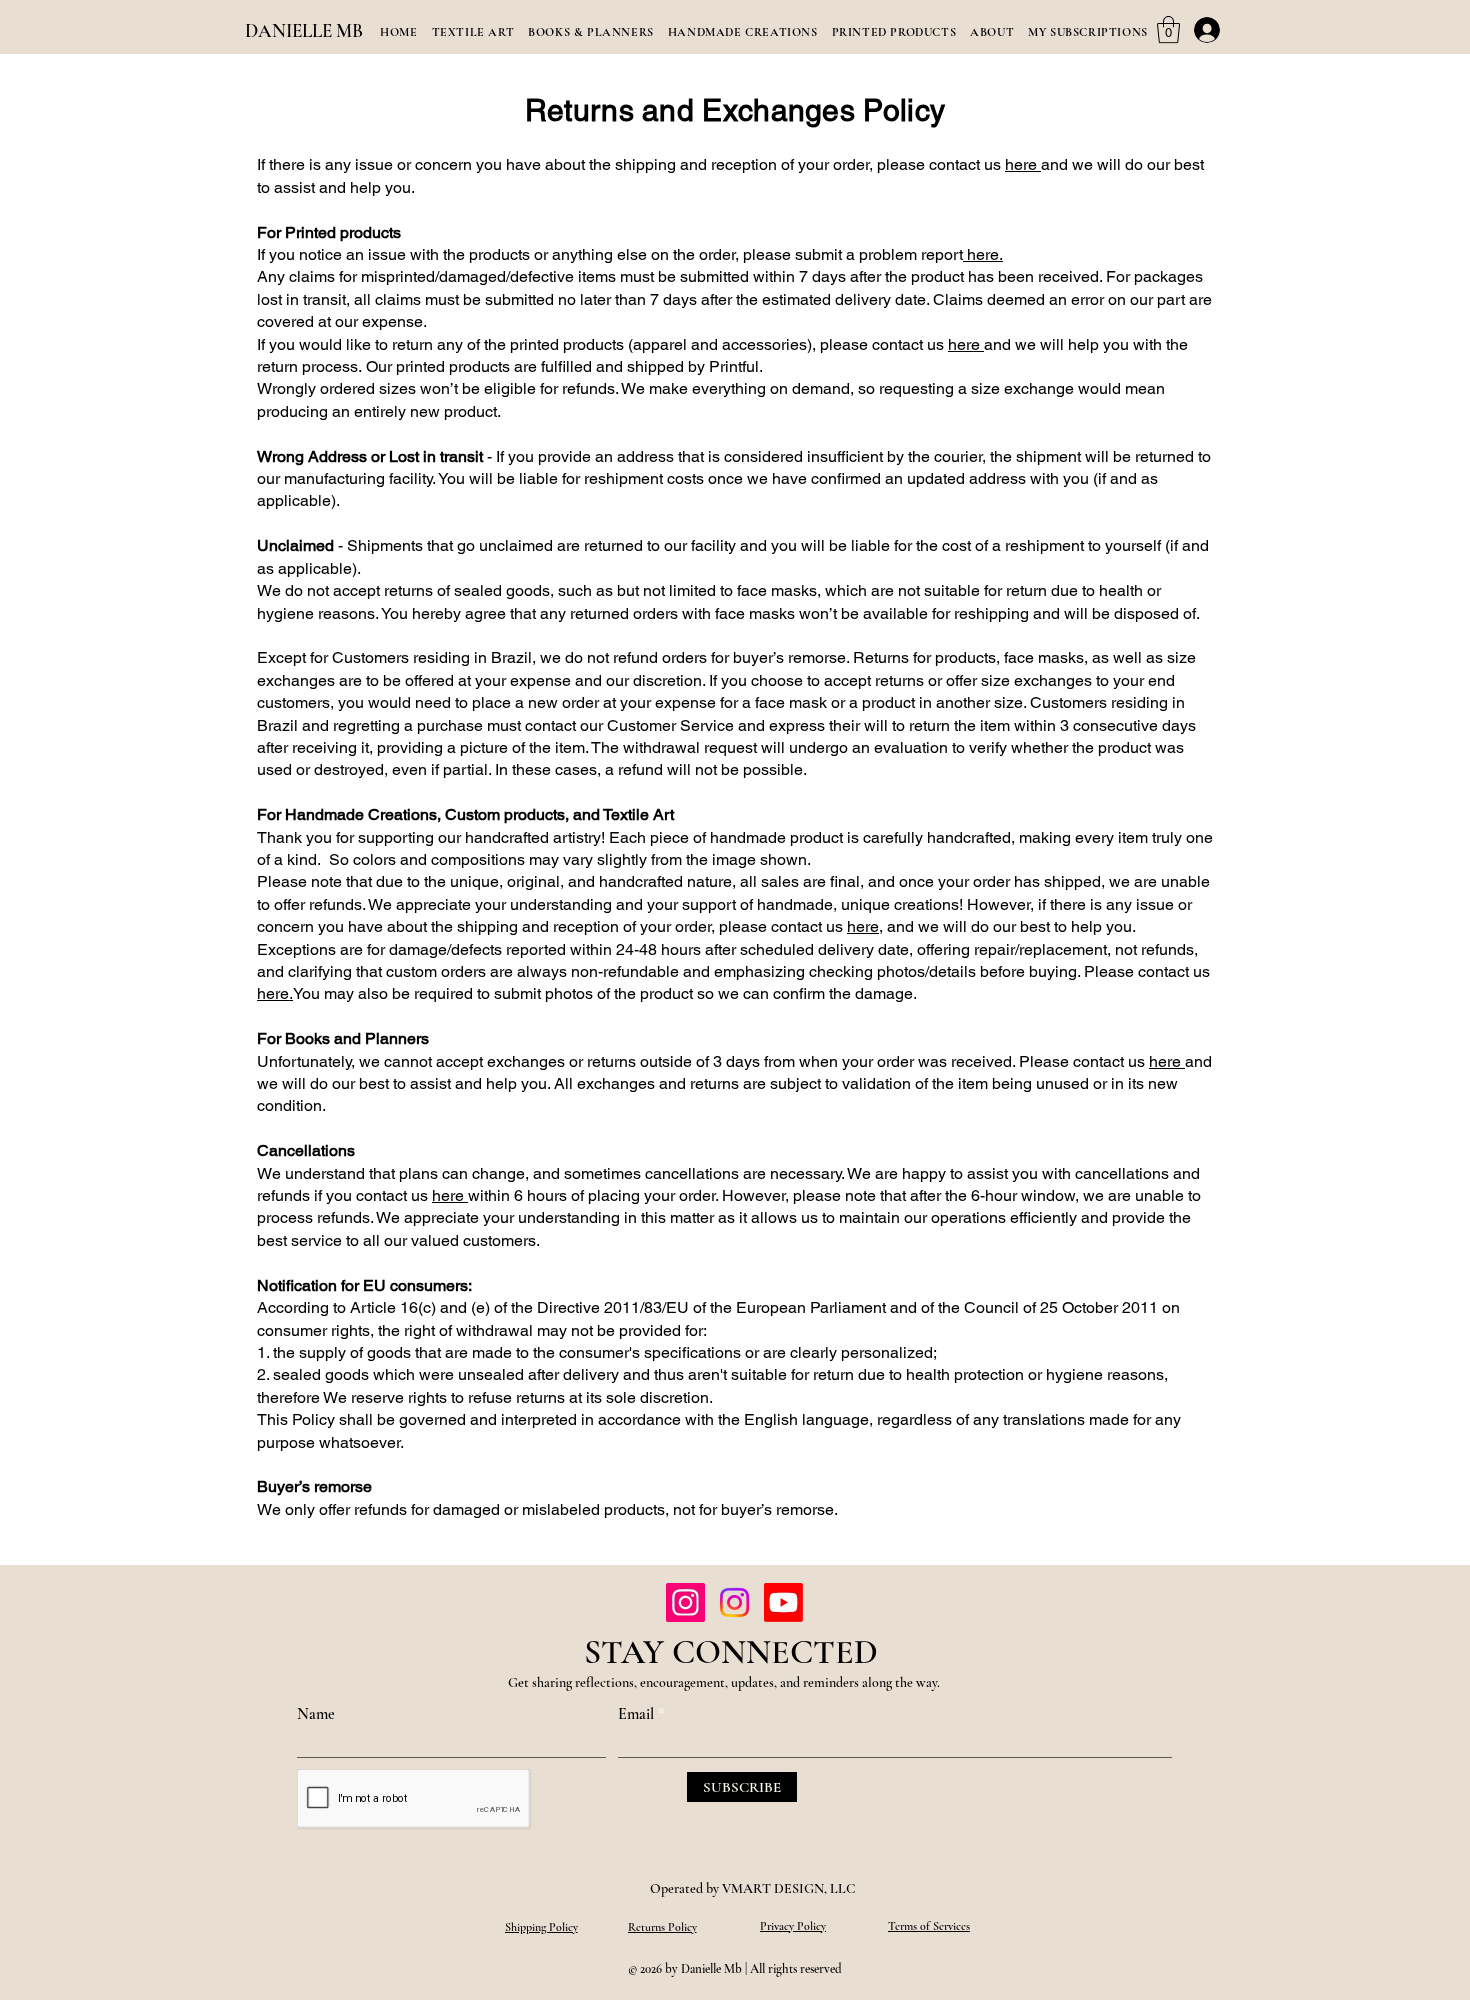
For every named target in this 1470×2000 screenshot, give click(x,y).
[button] (1168, 29)
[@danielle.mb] (734, 1602)
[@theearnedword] (783, 1602)
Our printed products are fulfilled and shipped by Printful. (564, 366)
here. (983, 254)
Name (316, 1714)
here (1023, 164)
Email (636, 1714)
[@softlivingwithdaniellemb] (685, 1602)
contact (954, 164)
